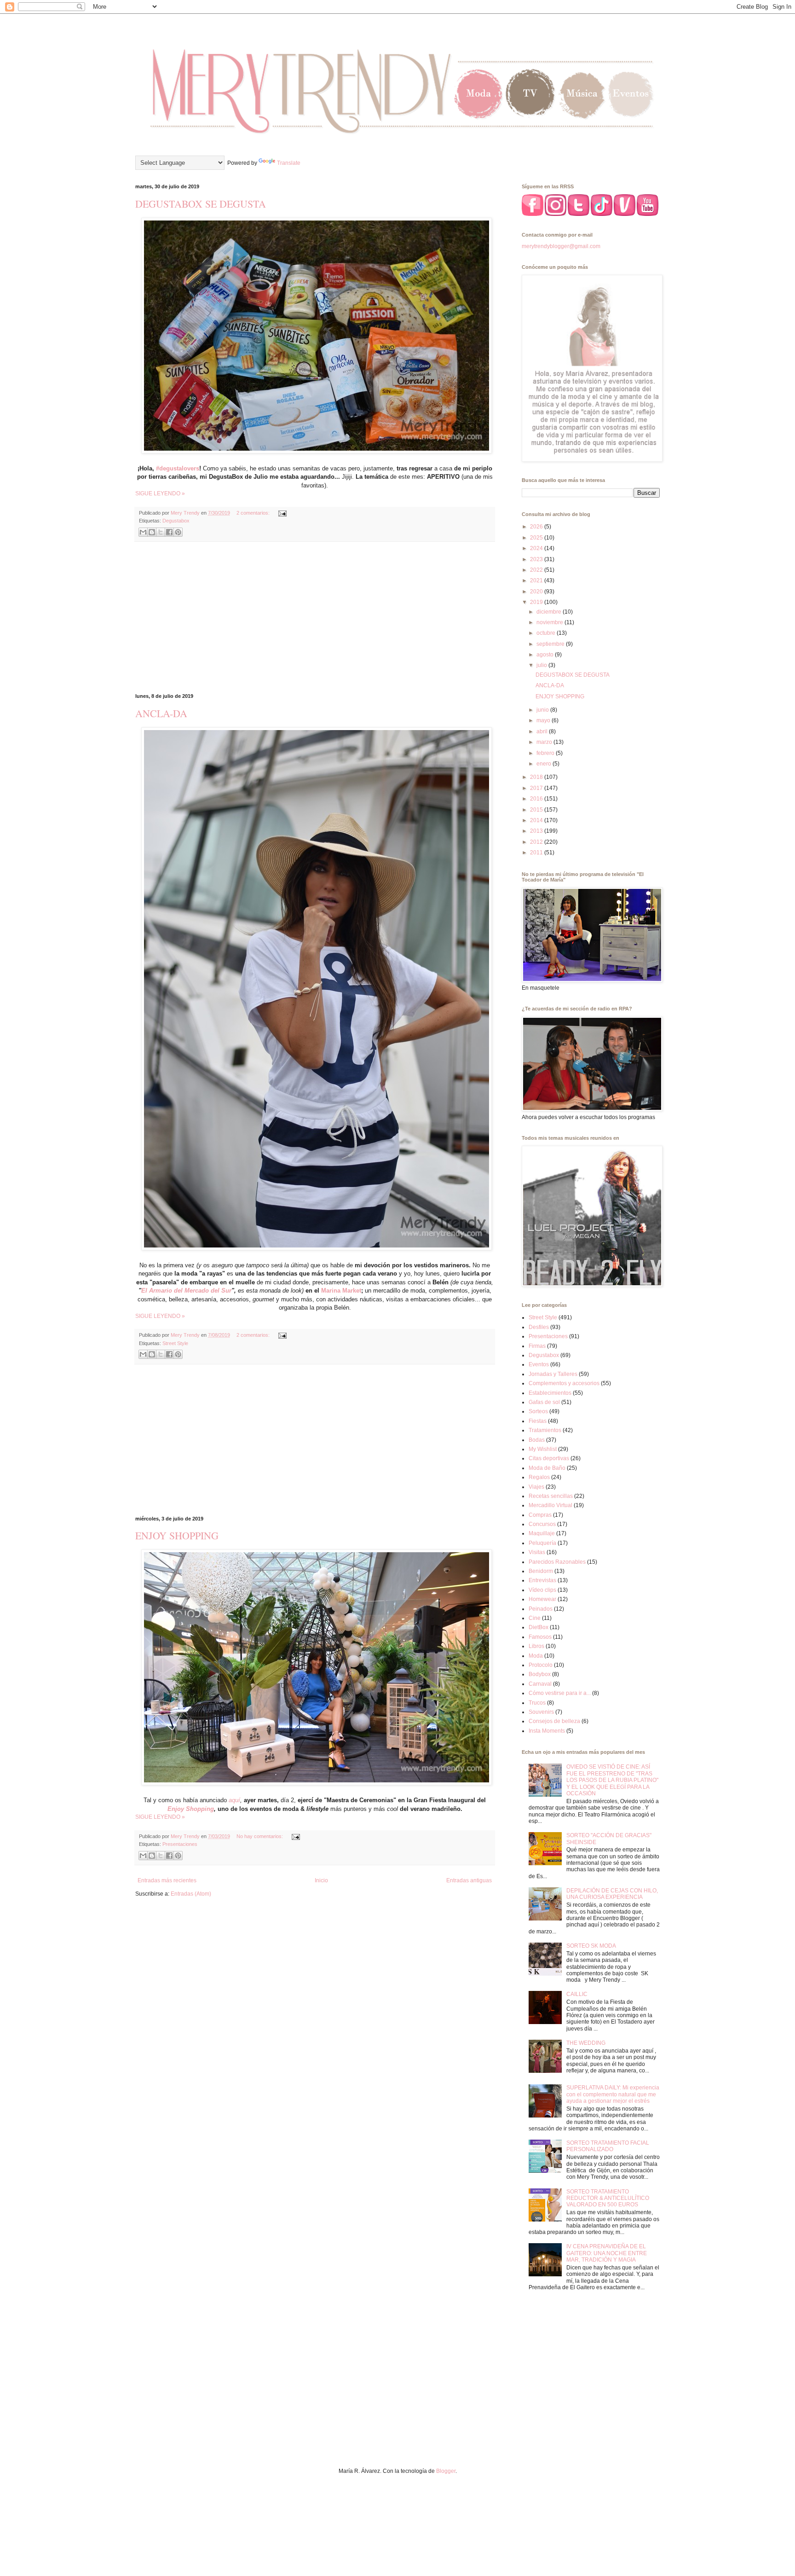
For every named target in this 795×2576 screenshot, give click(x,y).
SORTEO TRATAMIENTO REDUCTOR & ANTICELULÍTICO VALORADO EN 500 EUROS (608, 2198)
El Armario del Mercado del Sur (186, 1291)
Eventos (539, 1364)
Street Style (175, 1343)
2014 (537, 820)
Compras (540, 1515)
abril (543, 731)
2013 (537, 831)
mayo (544, 720)
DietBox (539, 1627)
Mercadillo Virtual (550, 1505)
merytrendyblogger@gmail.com (561, 246)
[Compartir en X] (161, 532)
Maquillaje (542, 1533)
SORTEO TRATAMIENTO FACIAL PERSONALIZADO (608, 2146)
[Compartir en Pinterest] (178, 532)
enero (544, 764)
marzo (545, 742)
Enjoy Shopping (191, 1809)
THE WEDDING (586, 2043)
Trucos (537, 1703)
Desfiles (539, 1327)
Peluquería (542, 1543)
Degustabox (176, 521)
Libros (536, 1646)
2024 (537, 548)
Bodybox (540, 1674)
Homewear (542, 1599)
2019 (537, 602)
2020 (537, 592)
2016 (537, 799)
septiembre (551, 644)
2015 (537, 810)
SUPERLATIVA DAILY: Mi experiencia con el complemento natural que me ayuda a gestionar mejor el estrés (613, 2094)
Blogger (446, 2471)
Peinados (541, 1609)
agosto (546, 655)
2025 (537, 538)
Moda (536, 1656)
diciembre (550, 612)
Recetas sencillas (551, 1496)
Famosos (540, 1637)
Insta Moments (547, 1731)
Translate (289, 163)
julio (542, 665)
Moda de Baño (547, 1468)
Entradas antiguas (469, 1880)
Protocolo (541, 1665)
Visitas (537, 1552)
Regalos (539, 1477)
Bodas (537, 1440)
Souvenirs (541, 1712)
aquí (234, 1800)
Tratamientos (545, 1430)
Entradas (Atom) (191, 1894)
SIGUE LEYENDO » (160, 493)
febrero (546, 753)
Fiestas (538, 1421)
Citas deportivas (549, 1458)
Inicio (321, 1880)
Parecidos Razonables (557, 1562)
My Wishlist (543, 1449)
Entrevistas (542, 1580)
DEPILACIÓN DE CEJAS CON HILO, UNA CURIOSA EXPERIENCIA (612, 1894)
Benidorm (541, 1571)
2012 (537, 842)
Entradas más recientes (167, 1880)
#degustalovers (178, 468)
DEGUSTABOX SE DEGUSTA (201, 204)
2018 (537, 777)
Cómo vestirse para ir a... (560, 1693)
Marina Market (341, 1291)
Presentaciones (180, 1844)
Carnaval (540, 1684)
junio (543, 710)
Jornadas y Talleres (553, 1374)
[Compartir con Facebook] (169, 532)
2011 (537, 853)
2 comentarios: (254, 513)
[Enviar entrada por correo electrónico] (281, 513)
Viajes (536, 1487)
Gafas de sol (544, 1402)
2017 (537, 788)
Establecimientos (550, 1393)
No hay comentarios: (260, 1836)
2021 (537, 580)
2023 (537, 559)
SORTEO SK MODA (591, 1946)
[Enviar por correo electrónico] (143, 532)
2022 (537, 570)
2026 (537, 527)
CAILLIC (577, 1994)
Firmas (537, 1346)
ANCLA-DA (161, 713)
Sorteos (538, 1411)
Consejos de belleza (554, 1721)
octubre (547, 633)
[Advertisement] (315, 618)
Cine (535, 1618)
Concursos (542, 1524)
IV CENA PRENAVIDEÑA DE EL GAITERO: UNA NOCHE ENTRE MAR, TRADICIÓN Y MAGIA (607, 2253)
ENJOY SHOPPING (177, 1535)
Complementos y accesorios (564, 1383)
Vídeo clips (542, 1590)
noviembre (550, 622)
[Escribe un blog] (152, 532)
